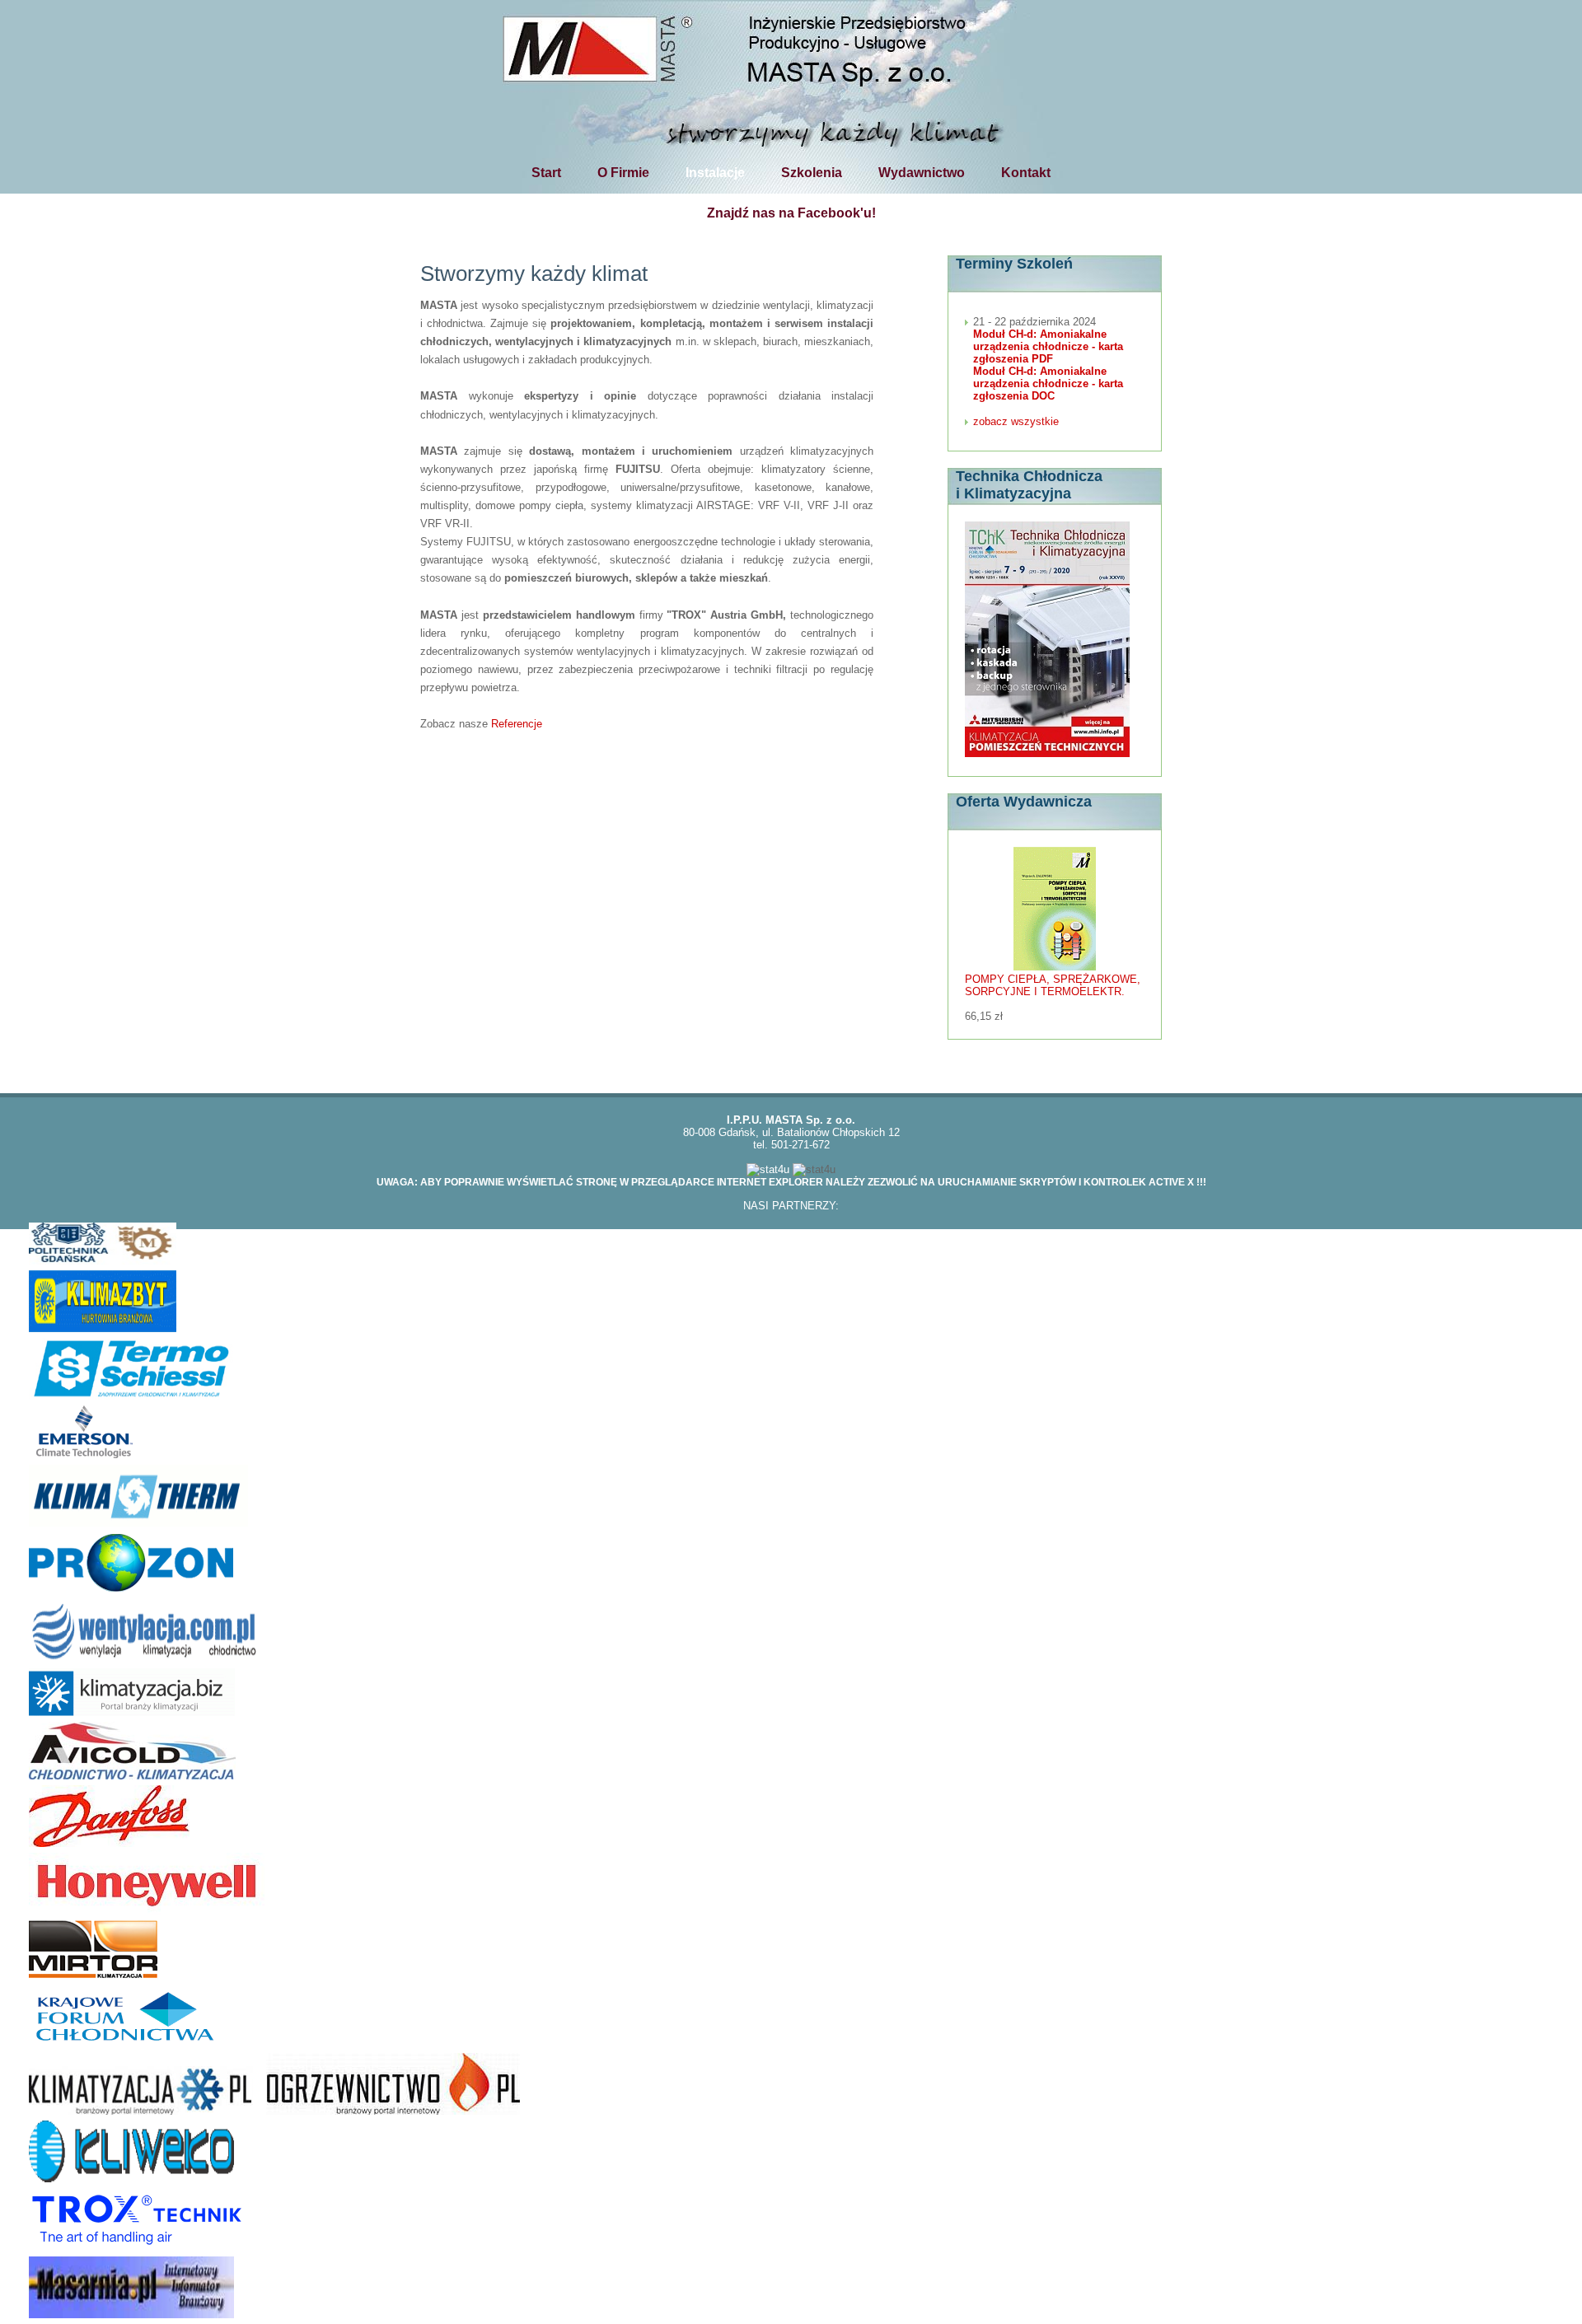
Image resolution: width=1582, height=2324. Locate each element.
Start (546, 172)
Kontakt (1026, 172)
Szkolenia (812, 172)
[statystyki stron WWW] (768, 1169)
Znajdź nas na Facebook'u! (791, 213)
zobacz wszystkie (1016, 421)
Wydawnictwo (922, 172)
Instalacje (715, 172)
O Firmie (623, 172)
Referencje (517, 724)
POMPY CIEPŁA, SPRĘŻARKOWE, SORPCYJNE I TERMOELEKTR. (1053, 985)
